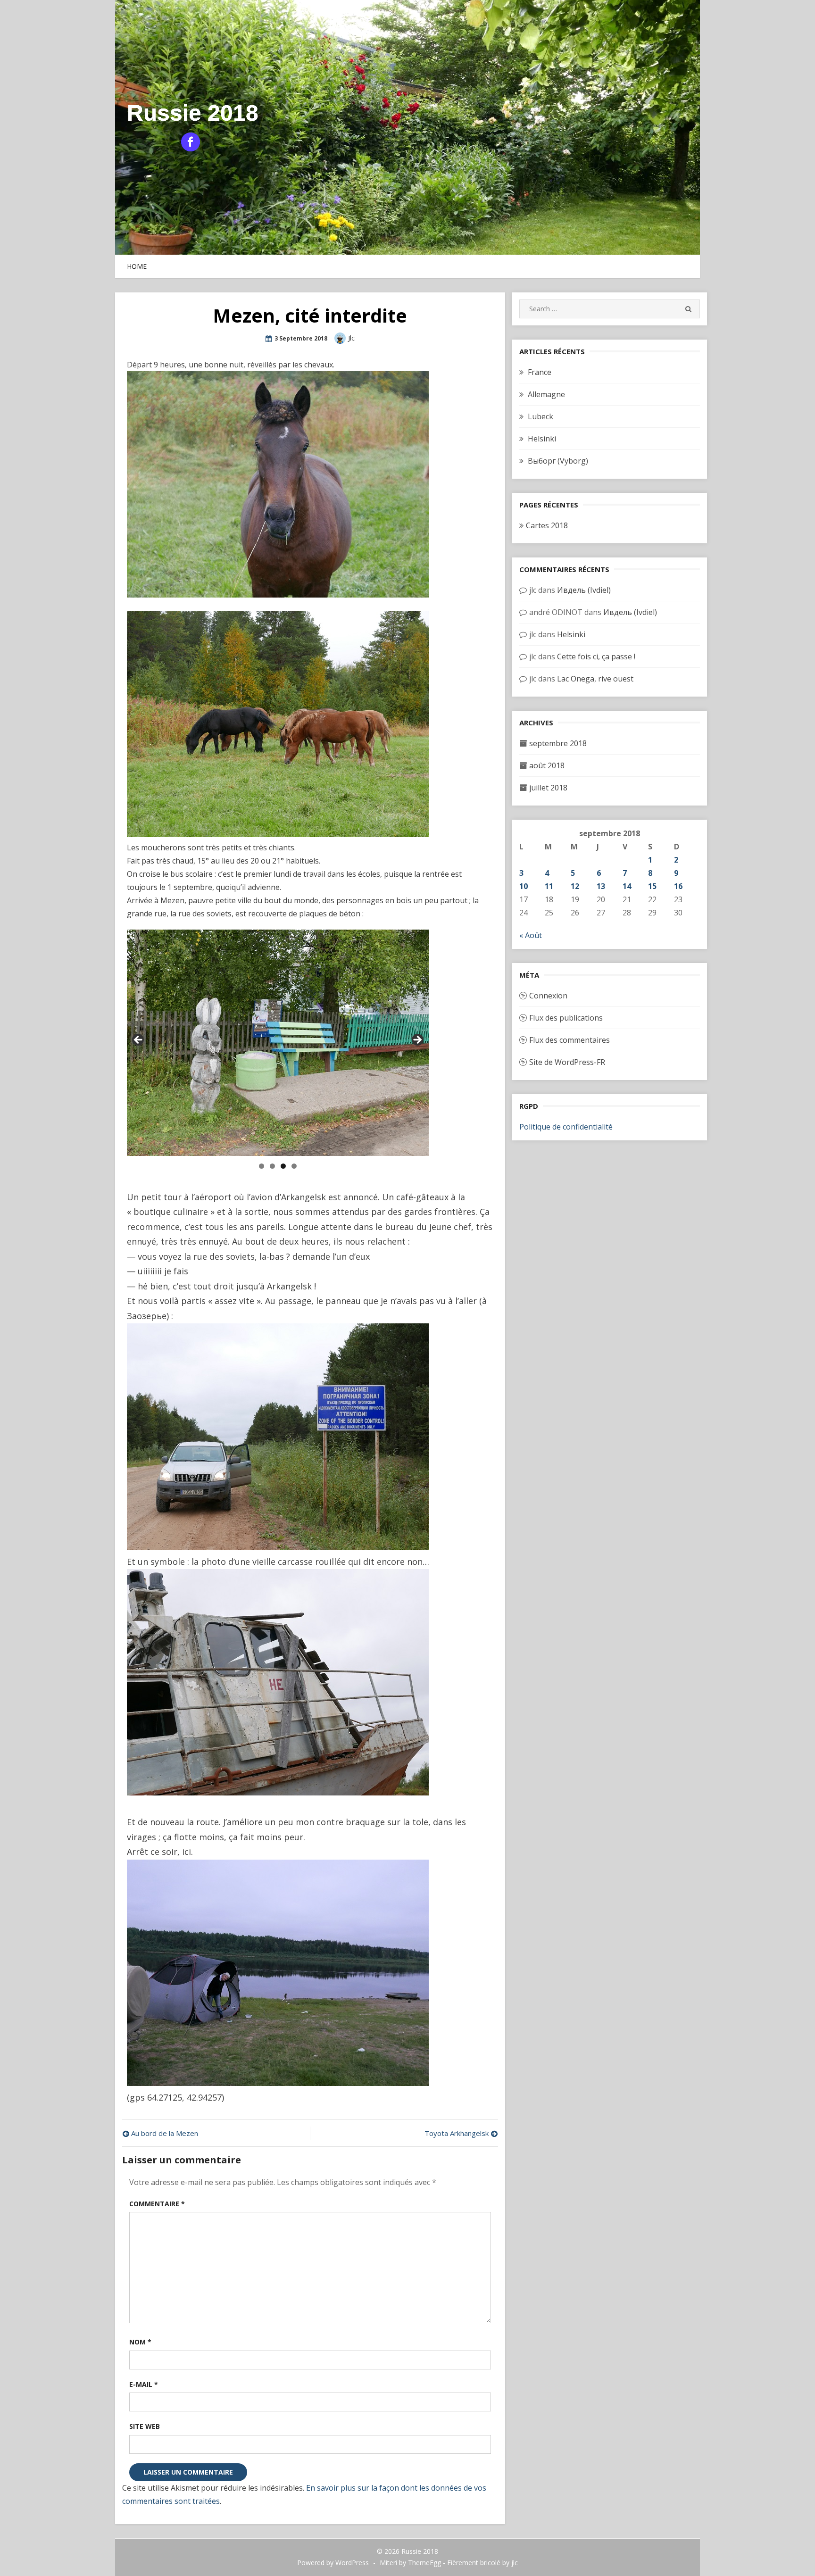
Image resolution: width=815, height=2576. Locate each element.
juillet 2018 (548, 788)
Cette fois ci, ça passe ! (596, 656)
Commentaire (157, 2204)
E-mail (144, 2384)
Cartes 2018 (547, 525)
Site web (145, 2426)
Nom (140, 2342)
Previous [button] (139, 1040)
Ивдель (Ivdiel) (584, 590)
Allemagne (546, 394)
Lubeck (541, 416)
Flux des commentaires (570, 1040)
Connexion (548, 996)
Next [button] (417, 1040)
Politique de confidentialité (566, 1127)
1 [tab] (262, 1166)
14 (627, 886)
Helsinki (542, 439)
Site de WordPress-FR (567, 1062)
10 (524, 886)
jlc (351, 338)
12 (575, 886)
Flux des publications (566, 1018)
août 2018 (547, 765)
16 (678, 886)
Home (137, 266)
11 (549, 886)
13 (601, 886)
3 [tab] (283, 1166)
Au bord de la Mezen (165, 2133)
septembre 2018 (558, 743)
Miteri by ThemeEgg (410, 2563)
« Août (531, 935)
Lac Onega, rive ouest (595, 679)
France (540, 372)
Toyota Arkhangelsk (457, 2133)
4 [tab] (294, 1166)
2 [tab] (272, 1166)
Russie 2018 (193, 113)
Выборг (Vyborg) (558, 461)
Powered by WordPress (333, 2563)
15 (652, 886)
